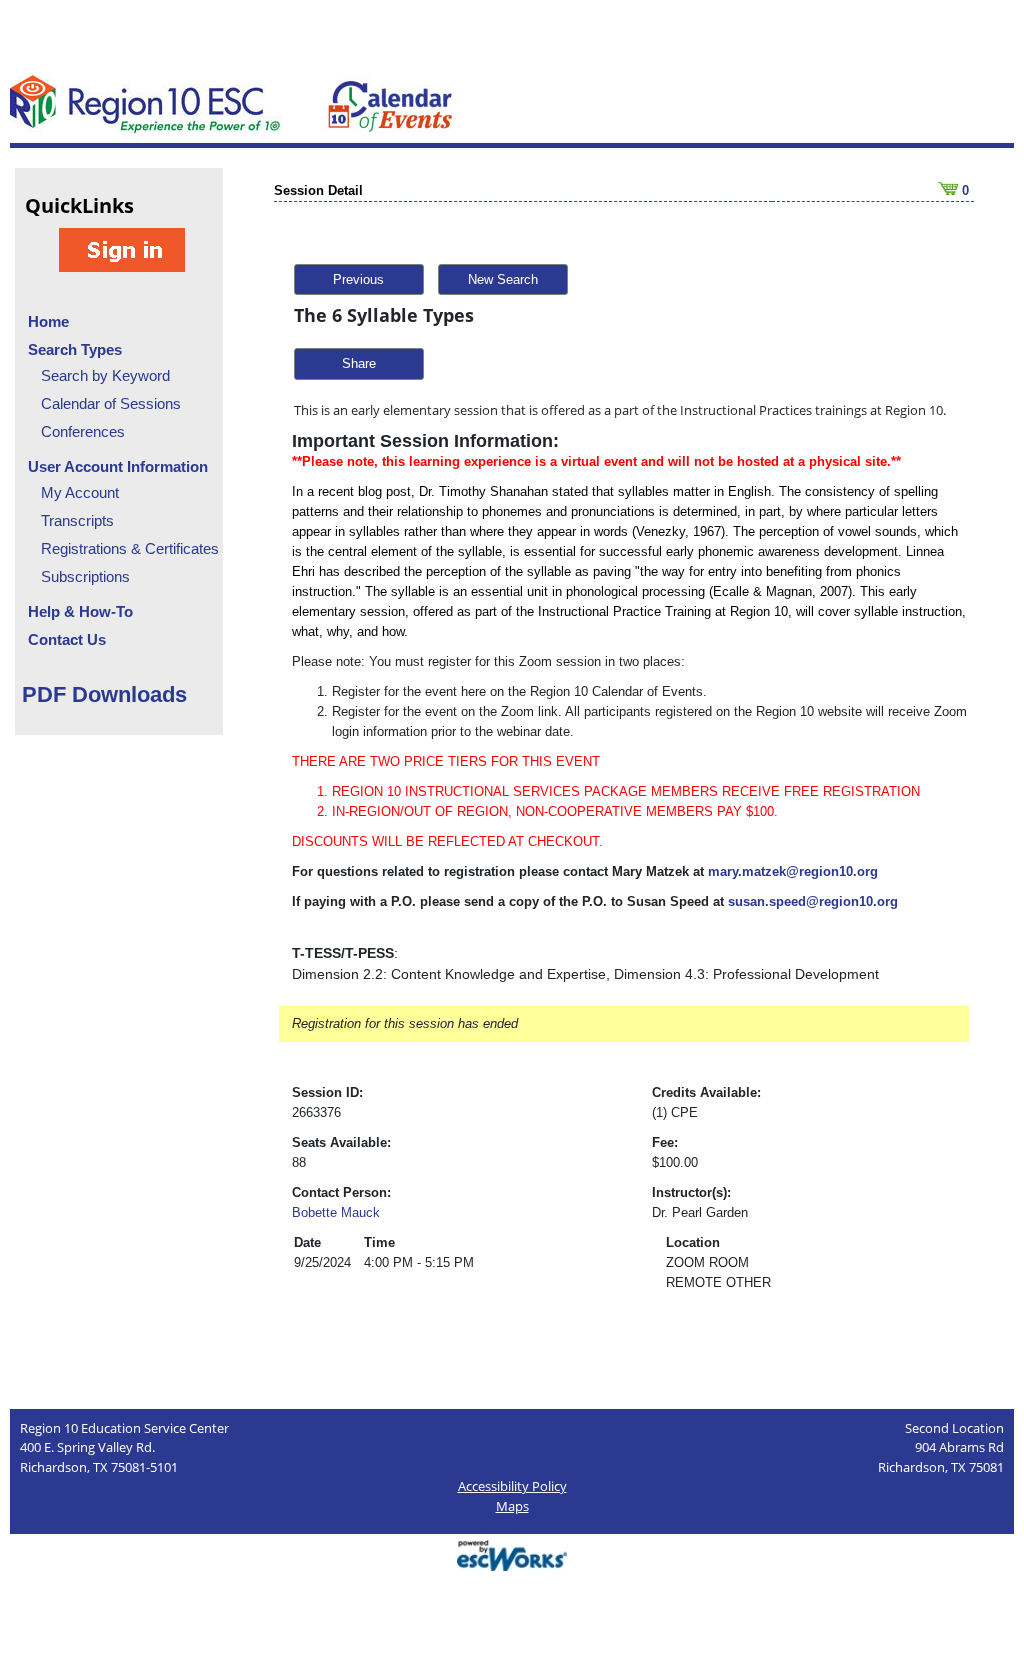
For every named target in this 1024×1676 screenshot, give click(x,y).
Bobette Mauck (336, 1212)
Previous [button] (358, 279)
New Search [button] (503, 279)
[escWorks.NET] (512, 1553)
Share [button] (359, 363)
